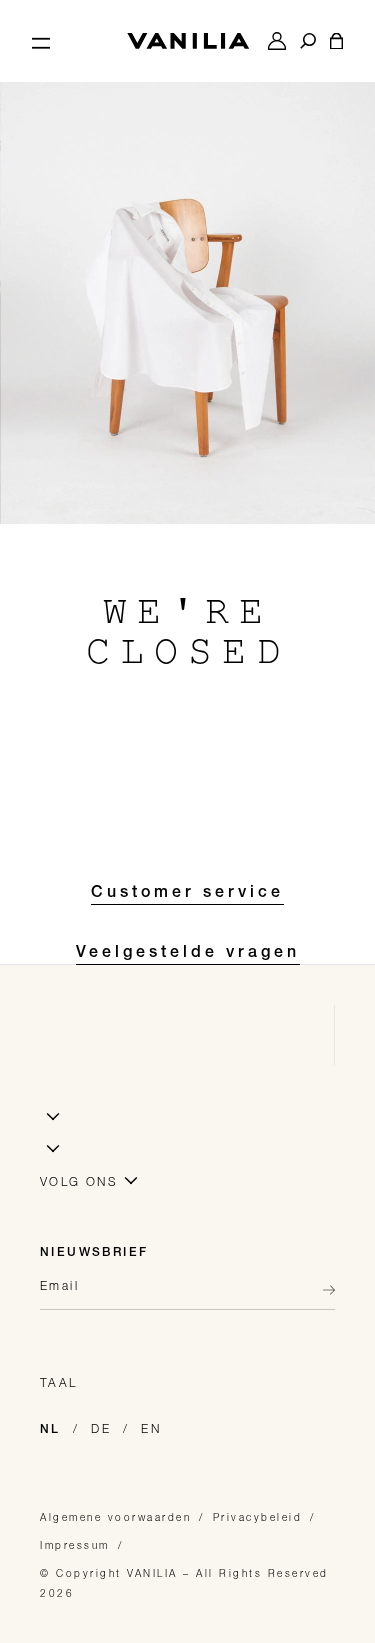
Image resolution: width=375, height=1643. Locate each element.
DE (101, 1428)
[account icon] (277, 41)
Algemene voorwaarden (115, 1517)
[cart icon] (336, 41)
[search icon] (308, 41)
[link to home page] (188, 41)
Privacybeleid (258, 1517)
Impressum (75, 1545)
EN (151, 1428)
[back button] (323, 1290)
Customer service (187, 894)
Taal (59, 1382)
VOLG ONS (79, 1181)
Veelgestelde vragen (188, 954)
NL (50, 1430)
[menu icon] (41, 41)
